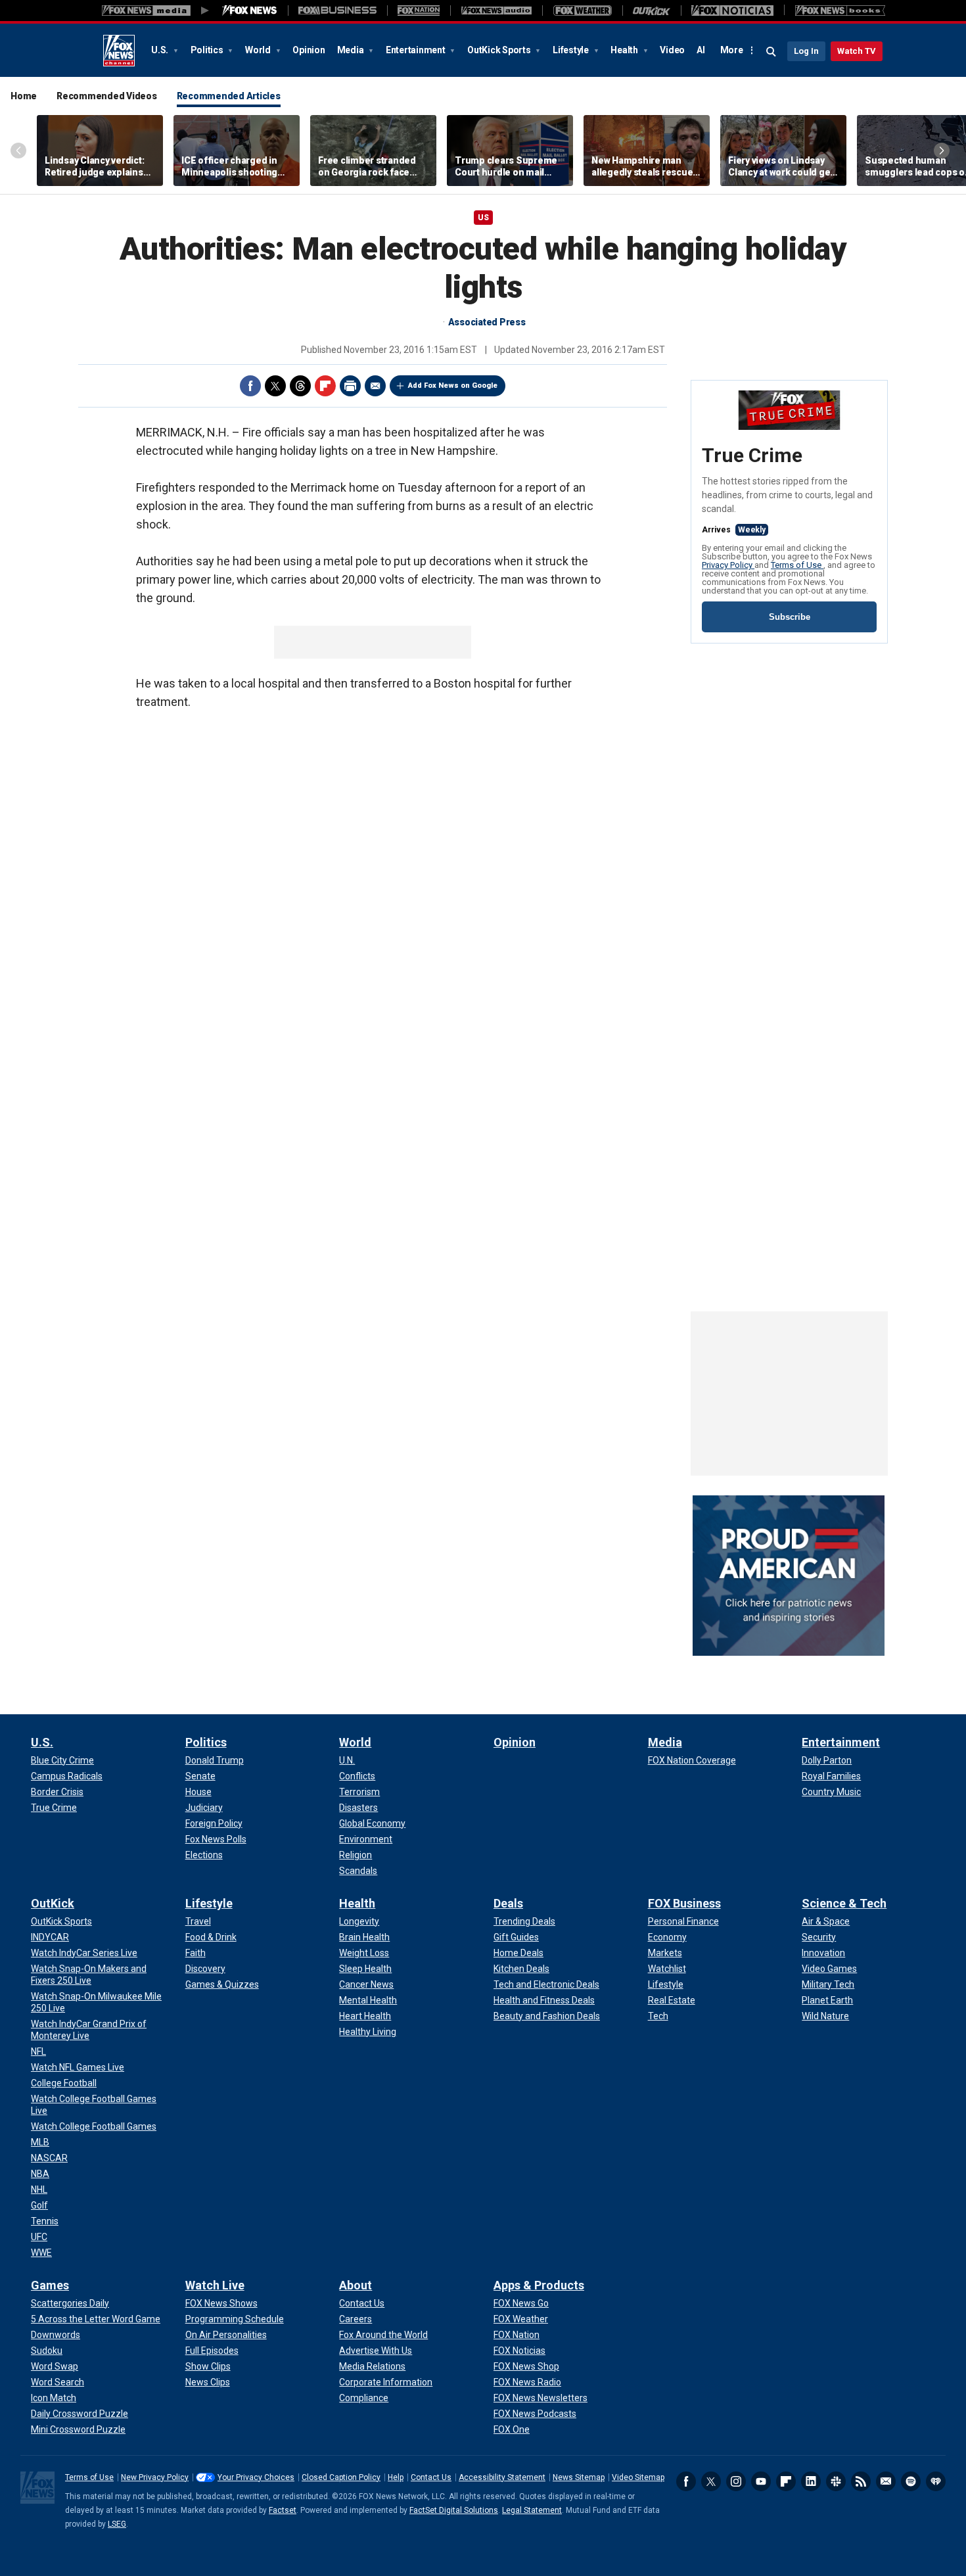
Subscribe (790, 617)
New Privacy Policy (155, 2477)
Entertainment (417, 50)
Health (625, 50)
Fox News (119, 51)
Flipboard (325, 386)
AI (701, 50)
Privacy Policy (728, 565)
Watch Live (215, 2285)
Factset (283, 2510)
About (356, 2285)
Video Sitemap (638, 2477)
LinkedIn (811, 2481)
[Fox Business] (337, 11)
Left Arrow (18, 151)
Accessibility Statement (502, 2477)
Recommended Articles (229, 96)
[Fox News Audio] (496, 11)
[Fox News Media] (250, 11)
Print (350, 386)
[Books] (840, 11)
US (483, 218)
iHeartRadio (936, 2481)
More (732, 50)
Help (396, 2477)
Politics (208, 50)
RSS (861, 2481)
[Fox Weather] (582, 11)
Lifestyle (572, 50)
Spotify (911, 2481)
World (259, 50)
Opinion (309, 50)
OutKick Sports (500, 50)
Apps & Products (539, 2285)
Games (50, 2285)
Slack (836, 2481)
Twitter (275, 386)
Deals (508, 1903)
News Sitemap (579, 2477)
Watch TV (857, 51)
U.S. (161, 50)
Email (375, 386)
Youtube (761, 2481)
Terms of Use (797, 565)
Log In (806, 51)
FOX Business (684, 1903)
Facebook (250, 386)
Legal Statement (532, 2510)
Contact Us (431, 2477)
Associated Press (487, 322)
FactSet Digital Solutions (454, 2510)
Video (672, 50)
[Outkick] (652, 11)
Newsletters (886, 2481)
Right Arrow (942, 151)
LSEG (117, 2524)
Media (352, 50)
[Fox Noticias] (732, 11)
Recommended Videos (107, 96)
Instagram (736, 2481)
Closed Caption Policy (341, 2477)
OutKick (53, 1903)
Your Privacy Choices (256, 2477)
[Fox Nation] (419, 11)
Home (24, 96)
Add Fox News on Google (453, 386)
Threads (300, 386)
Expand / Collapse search (771, 52)
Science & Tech (844, 1903)
